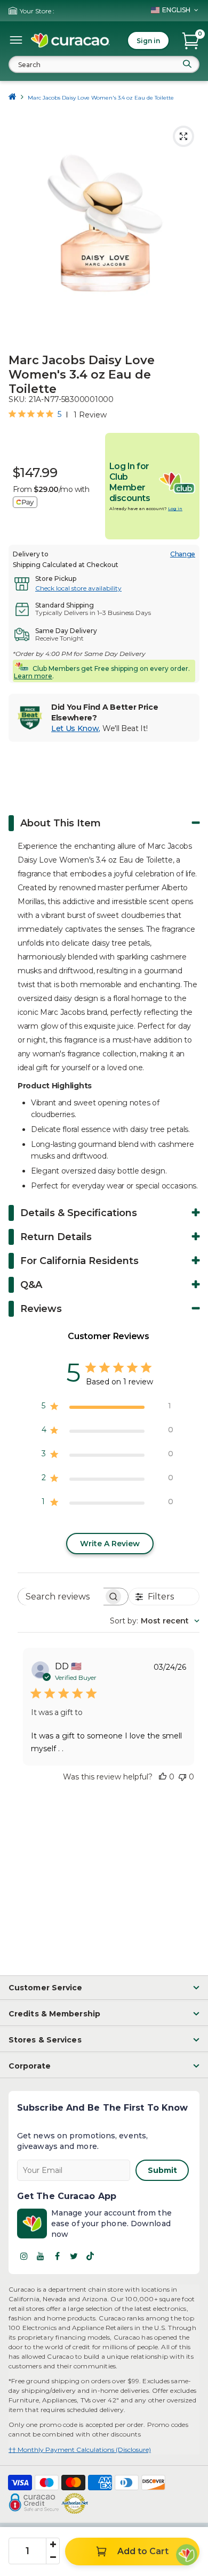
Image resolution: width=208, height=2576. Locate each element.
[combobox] (104, 64)
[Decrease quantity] (53, 2557)
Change (183, 554)
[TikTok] (90, 2256)
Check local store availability (78, 588)
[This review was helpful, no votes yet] (163, 1777)
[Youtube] (41, 2256)
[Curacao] (70, 40)
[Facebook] (57, 2256)
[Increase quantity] (53, 2545)
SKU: (17, 399)
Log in (175, 508)
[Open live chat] (187, 2555)
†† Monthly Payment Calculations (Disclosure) (80, 2450)
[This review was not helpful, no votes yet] (182, 1777)
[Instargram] (24, 2256)
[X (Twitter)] (74, 2256)
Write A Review (110, 1544)
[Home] (13, 98)
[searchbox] (61, 1597)
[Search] (187, 64)
